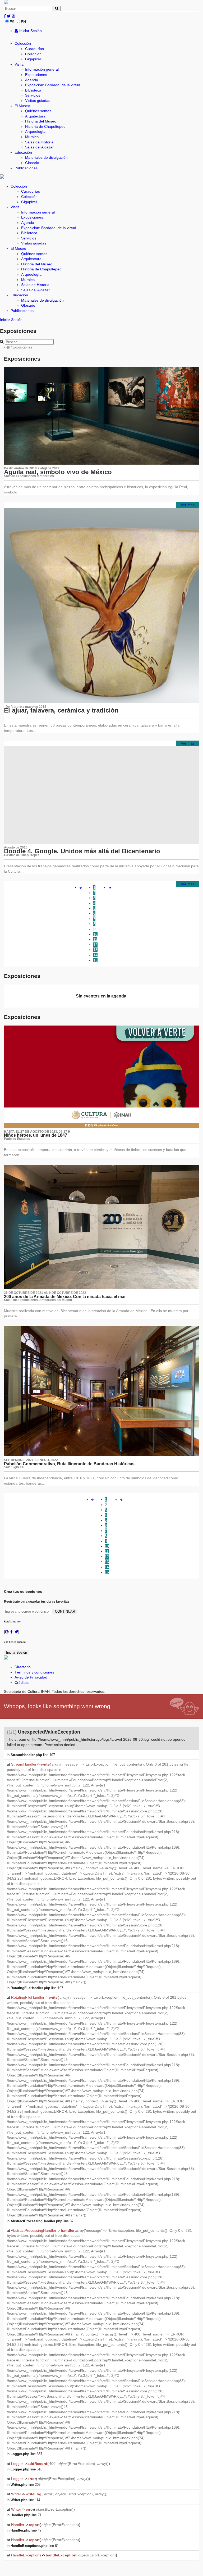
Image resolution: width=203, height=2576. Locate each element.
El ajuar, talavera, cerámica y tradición (61, 710)
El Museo (22, 106)
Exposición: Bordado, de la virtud (53, 85)
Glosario (32, 163)
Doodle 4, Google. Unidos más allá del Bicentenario (82, 851)
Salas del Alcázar (39, 147)
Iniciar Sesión (30, 31)
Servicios (33, 95)
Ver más (188, 505)
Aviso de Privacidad (31, 1677)
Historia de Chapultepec (45, 126)
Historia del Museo (41, 121)
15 (95, 960)
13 (95, 950)
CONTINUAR (65, 1611)
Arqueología (35, 131)
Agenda (32, 80)
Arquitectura (35, 116)
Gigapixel (33, 59)
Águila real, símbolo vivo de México (58, 472)
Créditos (22, 1682)
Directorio (23, 1667)
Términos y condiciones (34, 1672)
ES (12, 22)
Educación (23, 152)
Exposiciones (36, 75)
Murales (32, 137)
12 (95, 945)
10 (95, 934)
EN (23, 22)
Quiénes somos (38, 111)
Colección (23, 43)
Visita (19, 64)
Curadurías (34, 49)
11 (95, 939)
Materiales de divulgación (46, 157)
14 (95, 955)
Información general (42, 69)
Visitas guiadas (38, 101)
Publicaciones (26, 168)
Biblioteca (33, 90)
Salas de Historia (39, 142)
